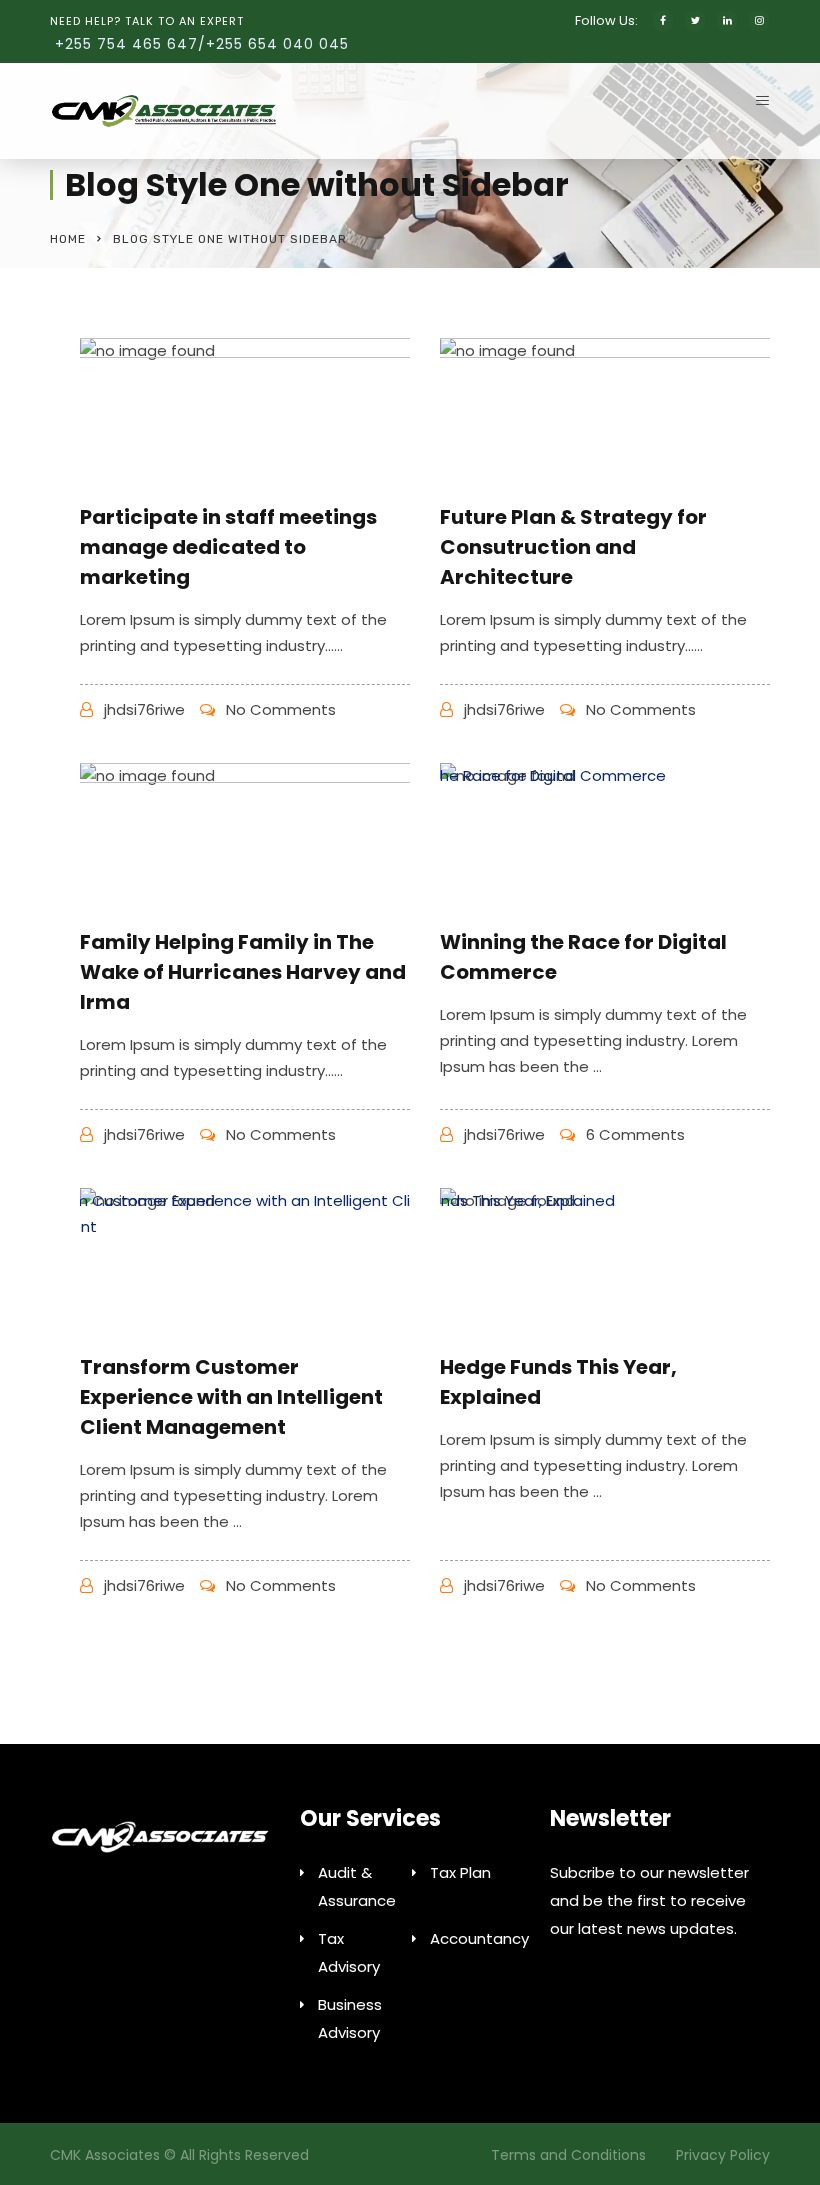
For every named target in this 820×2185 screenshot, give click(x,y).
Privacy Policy (723, 2155)
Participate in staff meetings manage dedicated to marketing (228, 547)
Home (68, 239)
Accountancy (479, 1938)
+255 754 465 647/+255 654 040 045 (202, 44)
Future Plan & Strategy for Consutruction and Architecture (573, 547)
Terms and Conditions (568, 2155)
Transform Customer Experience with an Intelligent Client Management (231, 1397)
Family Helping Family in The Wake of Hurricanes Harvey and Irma (243, 972)
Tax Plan (460, 1872)
